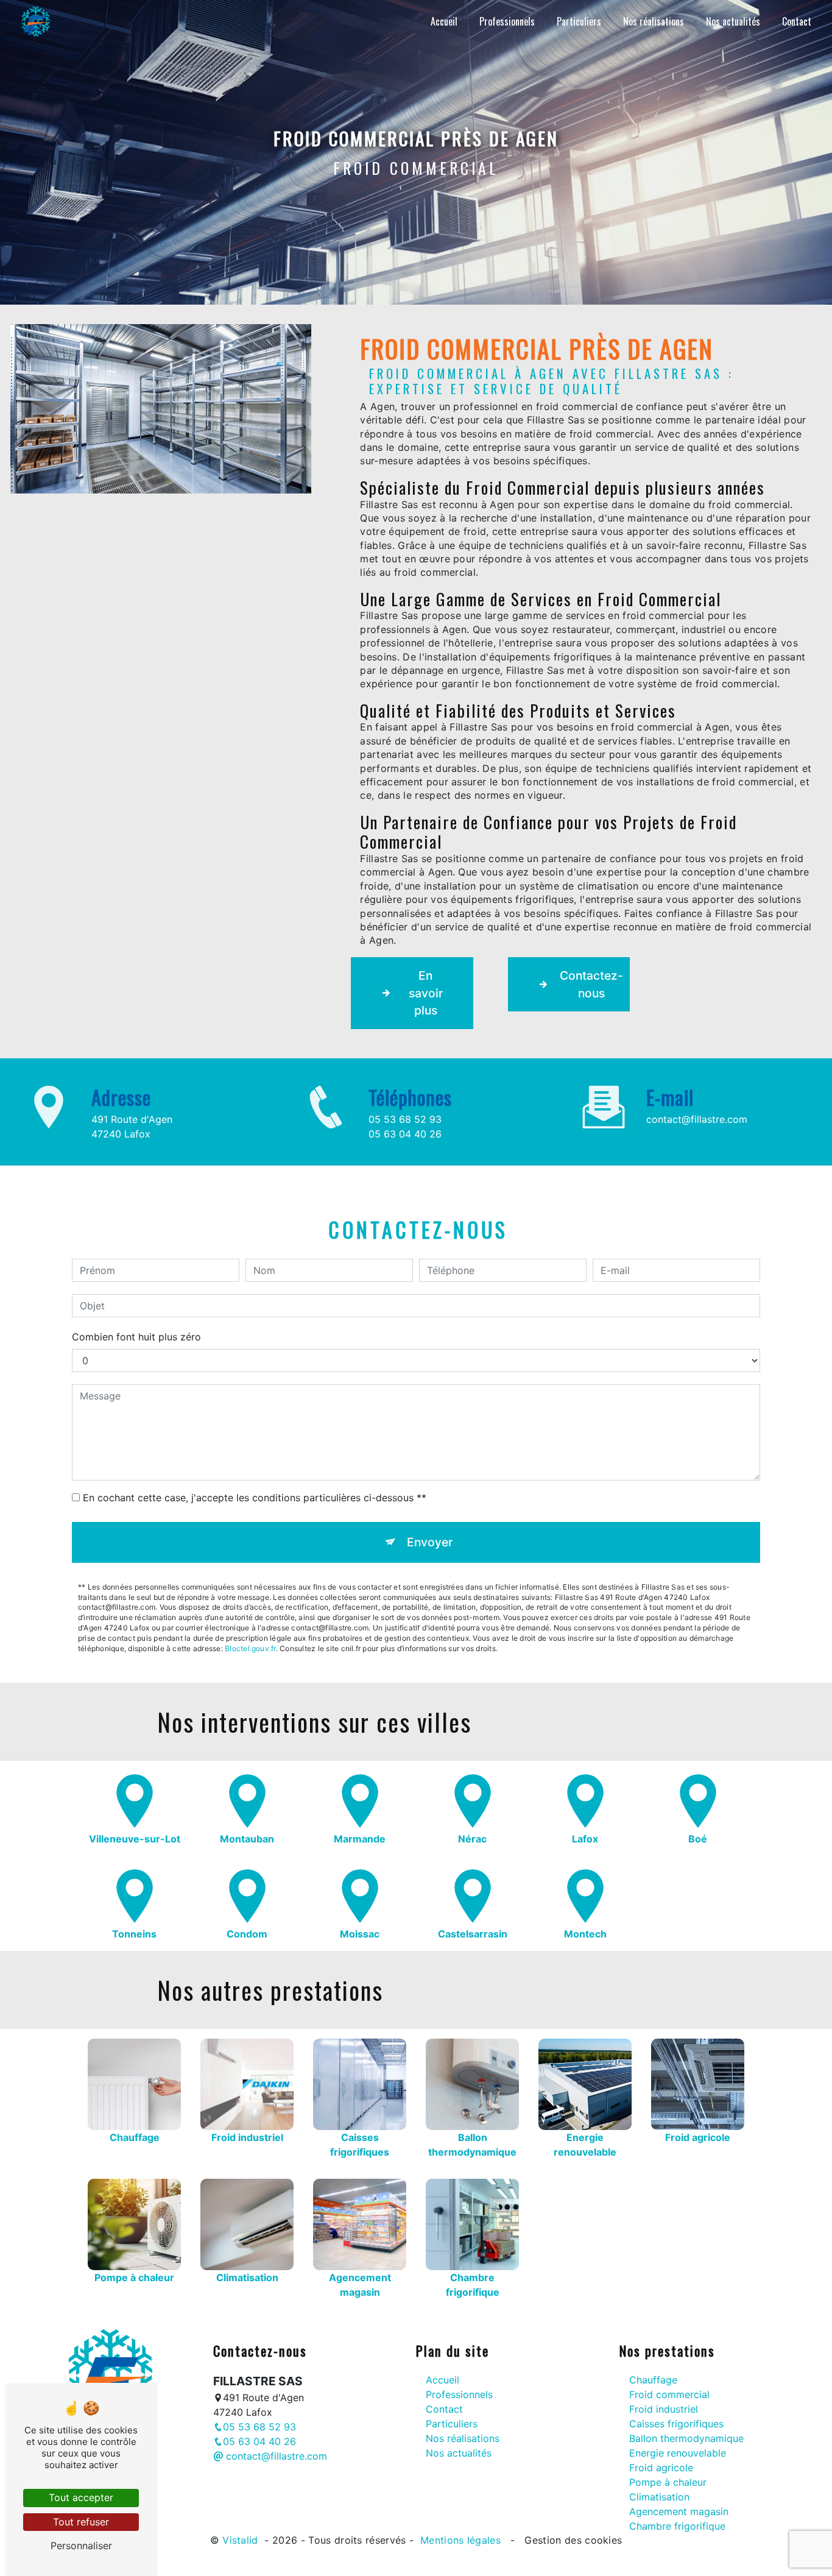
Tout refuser (81, 2522)
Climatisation (659, 2497)
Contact (797, 21)
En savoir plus (426, 993)
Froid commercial (669, 2394)
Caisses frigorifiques (676, 2424)
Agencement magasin (679, 2511)
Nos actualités (733, 21)
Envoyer (430, 1542)
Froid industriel (664, 2409)
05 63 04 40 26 (405, 1134)
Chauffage (653, 2380)
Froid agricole (661, 2468)
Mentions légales (461, 2540)
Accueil (444, 21)
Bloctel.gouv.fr (250, 1648)
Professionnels (507, 21)
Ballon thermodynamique (686, 2438)
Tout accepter (81, 2497)
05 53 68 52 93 (405, 1119)
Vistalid (242, 2540)
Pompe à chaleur (668, 2482)
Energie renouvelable (678, 2453)
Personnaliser (81, 2546)
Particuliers (579, 21)
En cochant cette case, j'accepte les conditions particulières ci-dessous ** (255, 1498)
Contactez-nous (591, 984)
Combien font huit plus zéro (136, 1337)
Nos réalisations (654, 21)
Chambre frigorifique (677, 2526)
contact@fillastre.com (697, 1119)
